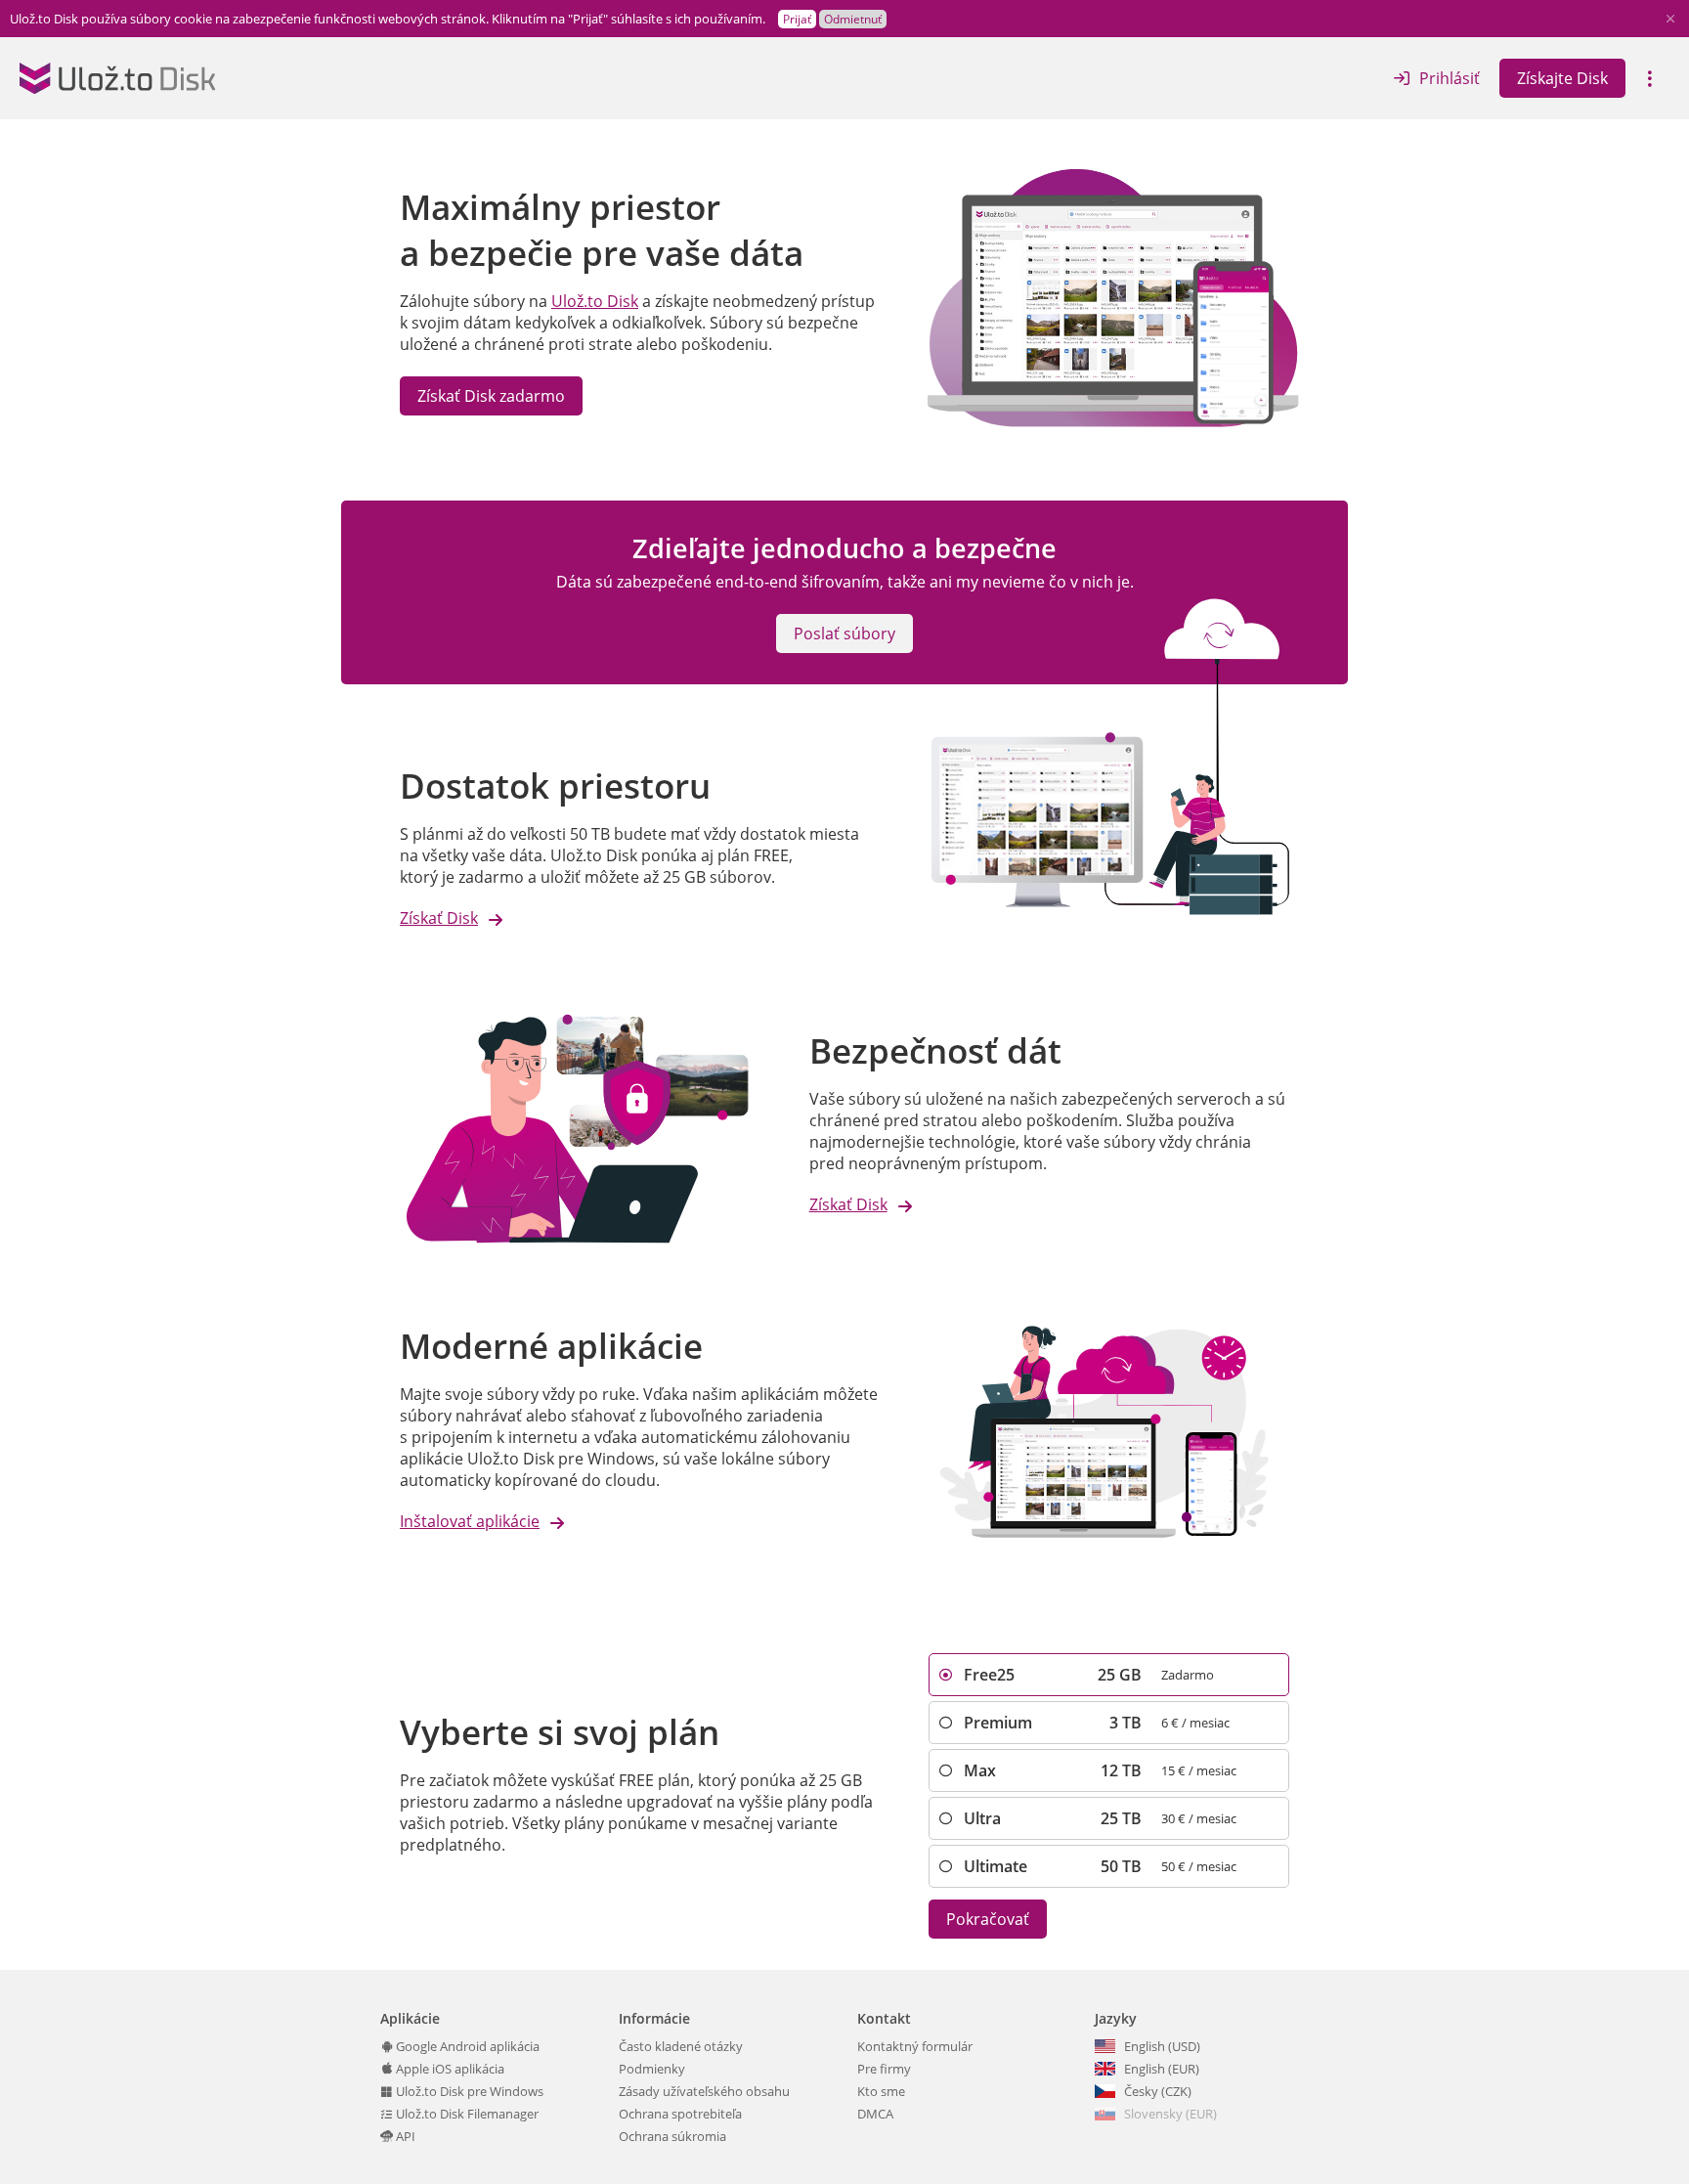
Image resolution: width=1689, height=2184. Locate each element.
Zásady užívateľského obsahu (704, 2091)
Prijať (797, 19)
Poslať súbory (844, 633)
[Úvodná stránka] (117, 78)
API (404, 2136)
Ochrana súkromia (672, 2136)
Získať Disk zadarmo (491, 396)
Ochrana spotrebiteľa (680, 2114)
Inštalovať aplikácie (470, 1521)
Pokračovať (988, 1919)
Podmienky (652, 2069)
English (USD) (1162, 2046)
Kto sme (881, 2091)
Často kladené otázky (681, 2046)
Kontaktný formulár (915, 2046)
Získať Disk (439, 918)
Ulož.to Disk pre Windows (468, 2091)
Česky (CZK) (1158, 2091)
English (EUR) (1162, 2069)
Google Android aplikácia (466, 2046)
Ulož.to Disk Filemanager (466, 2114)
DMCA (875, 2114)
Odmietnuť (853, 19)
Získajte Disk (1562, 78)
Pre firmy (884, 2069)
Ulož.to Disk (595, 301)
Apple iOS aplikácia (449, 2069)
